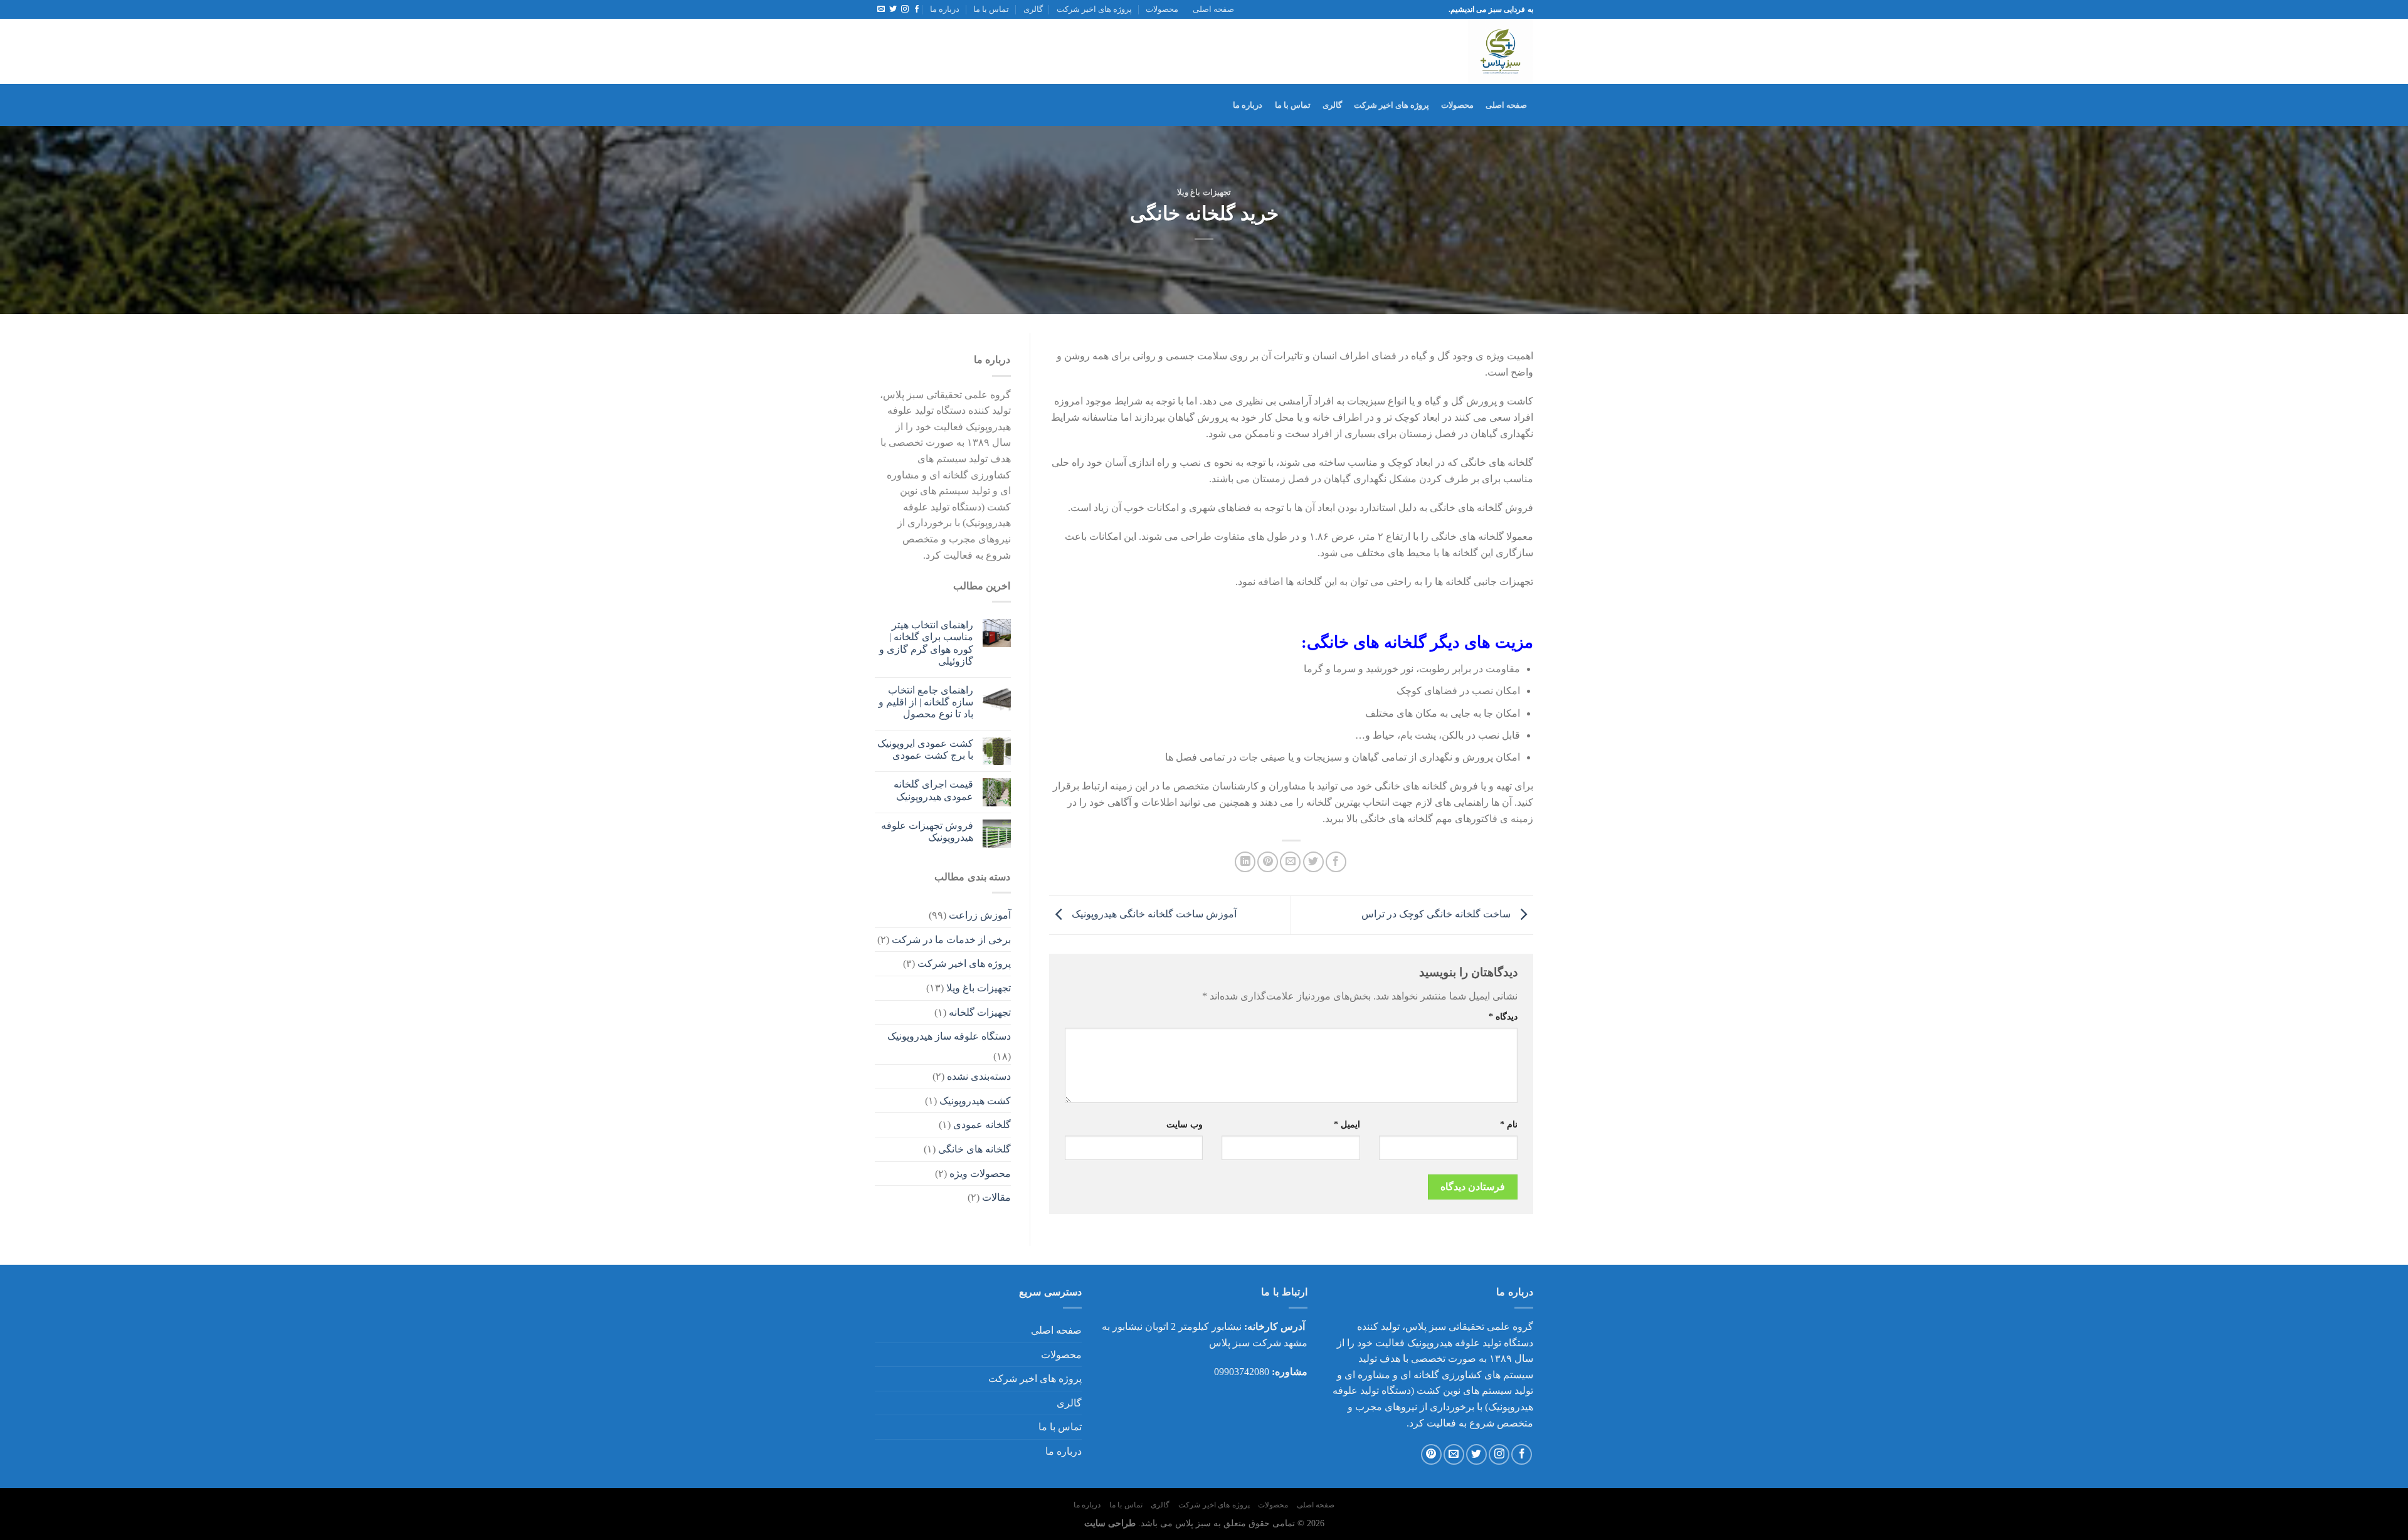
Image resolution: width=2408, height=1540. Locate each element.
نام (1509, 1124)
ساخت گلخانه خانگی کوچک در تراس (1437, 914)
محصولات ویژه (980, 1173)
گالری (1033, 9)
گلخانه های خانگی (974, 1149)
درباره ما (945, 9)
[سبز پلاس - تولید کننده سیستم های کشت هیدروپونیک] (1386, 51)
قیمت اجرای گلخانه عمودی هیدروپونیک (933, 790)
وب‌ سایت (1185, 1124)
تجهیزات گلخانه (980, 1012)
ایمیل (1347, 1124)
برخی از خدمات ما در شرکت (951, 940)
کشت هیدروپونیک (975, 1101)
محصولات (1162, 9)
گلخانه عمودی (982, 1125)
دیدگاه (1503, 1016)
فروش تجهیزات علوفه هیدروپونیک (927, 831)
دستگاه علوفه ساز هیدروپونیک (949, 1036)
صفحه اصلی (1213, 9)
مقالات (996, 1197)
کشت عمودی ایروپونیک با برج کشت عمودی (925, 749)
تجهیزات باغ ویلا (1204, 192)
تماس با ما (991, 9)
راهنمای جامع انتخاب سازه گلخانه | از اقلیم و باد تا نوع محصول (926, 702)
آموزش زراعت (980, 915)
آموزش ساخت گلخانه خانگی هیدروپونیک (1153, 914)
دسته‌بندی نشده (979, 1076)
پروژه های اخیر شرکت (1094, 9)
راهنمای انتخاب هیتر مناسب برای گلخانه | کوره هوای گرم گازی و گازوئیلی (926, 643)
